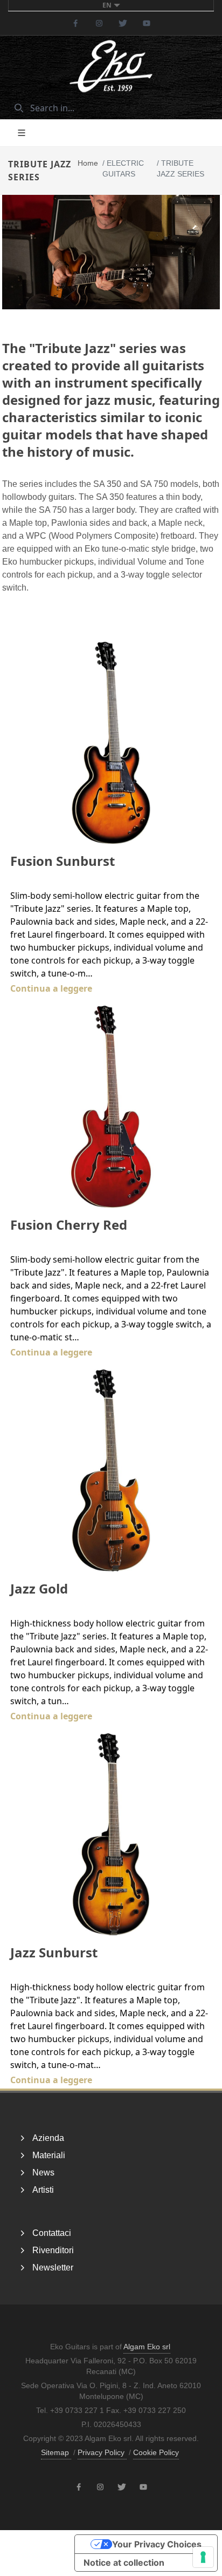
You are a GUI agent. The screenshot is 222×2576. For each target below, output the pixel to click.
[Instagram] (99, 23)
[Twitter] (123, 23)
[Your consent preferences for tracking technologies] (203, 2557)
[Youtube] (147, 23)
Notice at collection (124, 2563)
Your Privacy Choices (157, 2544)
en (107, 5)
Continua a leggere (51, 988)
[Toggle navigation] (22, 133)
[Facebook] (75, 23)
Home (88, 163)
